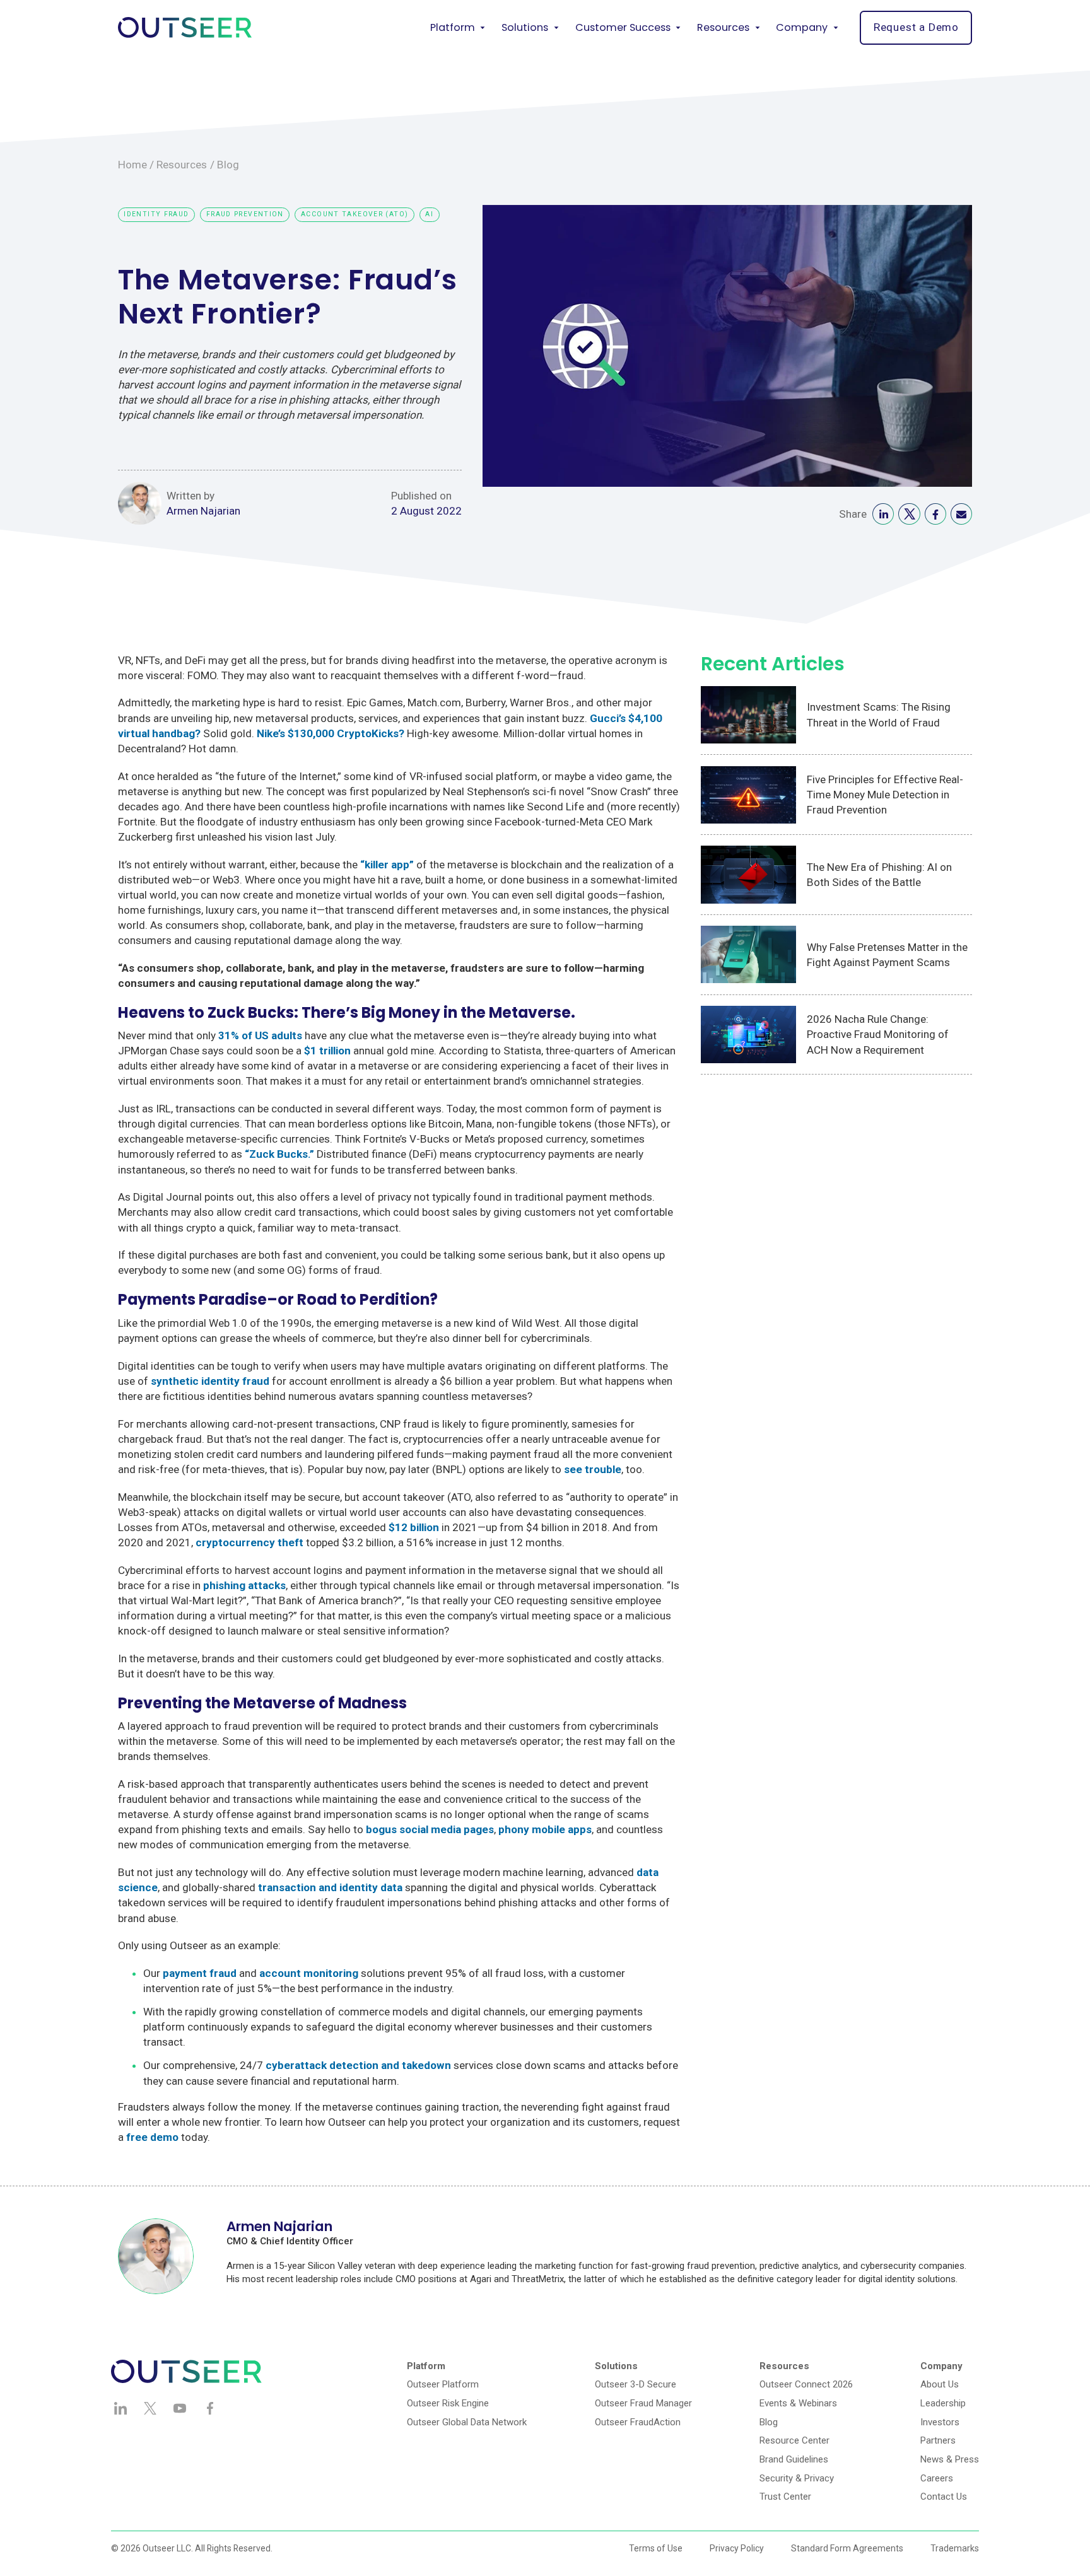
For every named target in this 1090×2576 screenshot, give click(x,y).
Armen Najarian (203, 511)
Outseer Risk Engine (448, 2403)
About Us (940, 2384)
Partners (938, 2440)
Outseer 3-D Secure (636, 2384)
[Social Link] (883, 514)
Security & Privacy (797, 2478)
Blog (228, 165)
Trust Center (785, 2497)
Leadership (943, 2403)
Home (132, 165)
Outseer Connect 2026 (806, 2384)
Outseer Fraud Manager (643, 2403)
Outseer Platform (443, 2384)
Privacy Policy (737, 2548)
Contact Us (944, 2497)
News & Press (950, 2459)
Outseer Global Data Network (467, 2422)
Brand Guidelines (794, 2459)
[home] (185, 27)
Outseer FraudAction (638, 2422)
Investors (940, 2422)
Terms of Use (656, 2548)
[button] (458, 28)
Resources (182, 165)
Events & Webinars (798, 2403)
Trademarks (955, 2548)
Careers (937, 2478)
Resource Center (794, 2440)
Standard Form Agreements (847, 2548)
